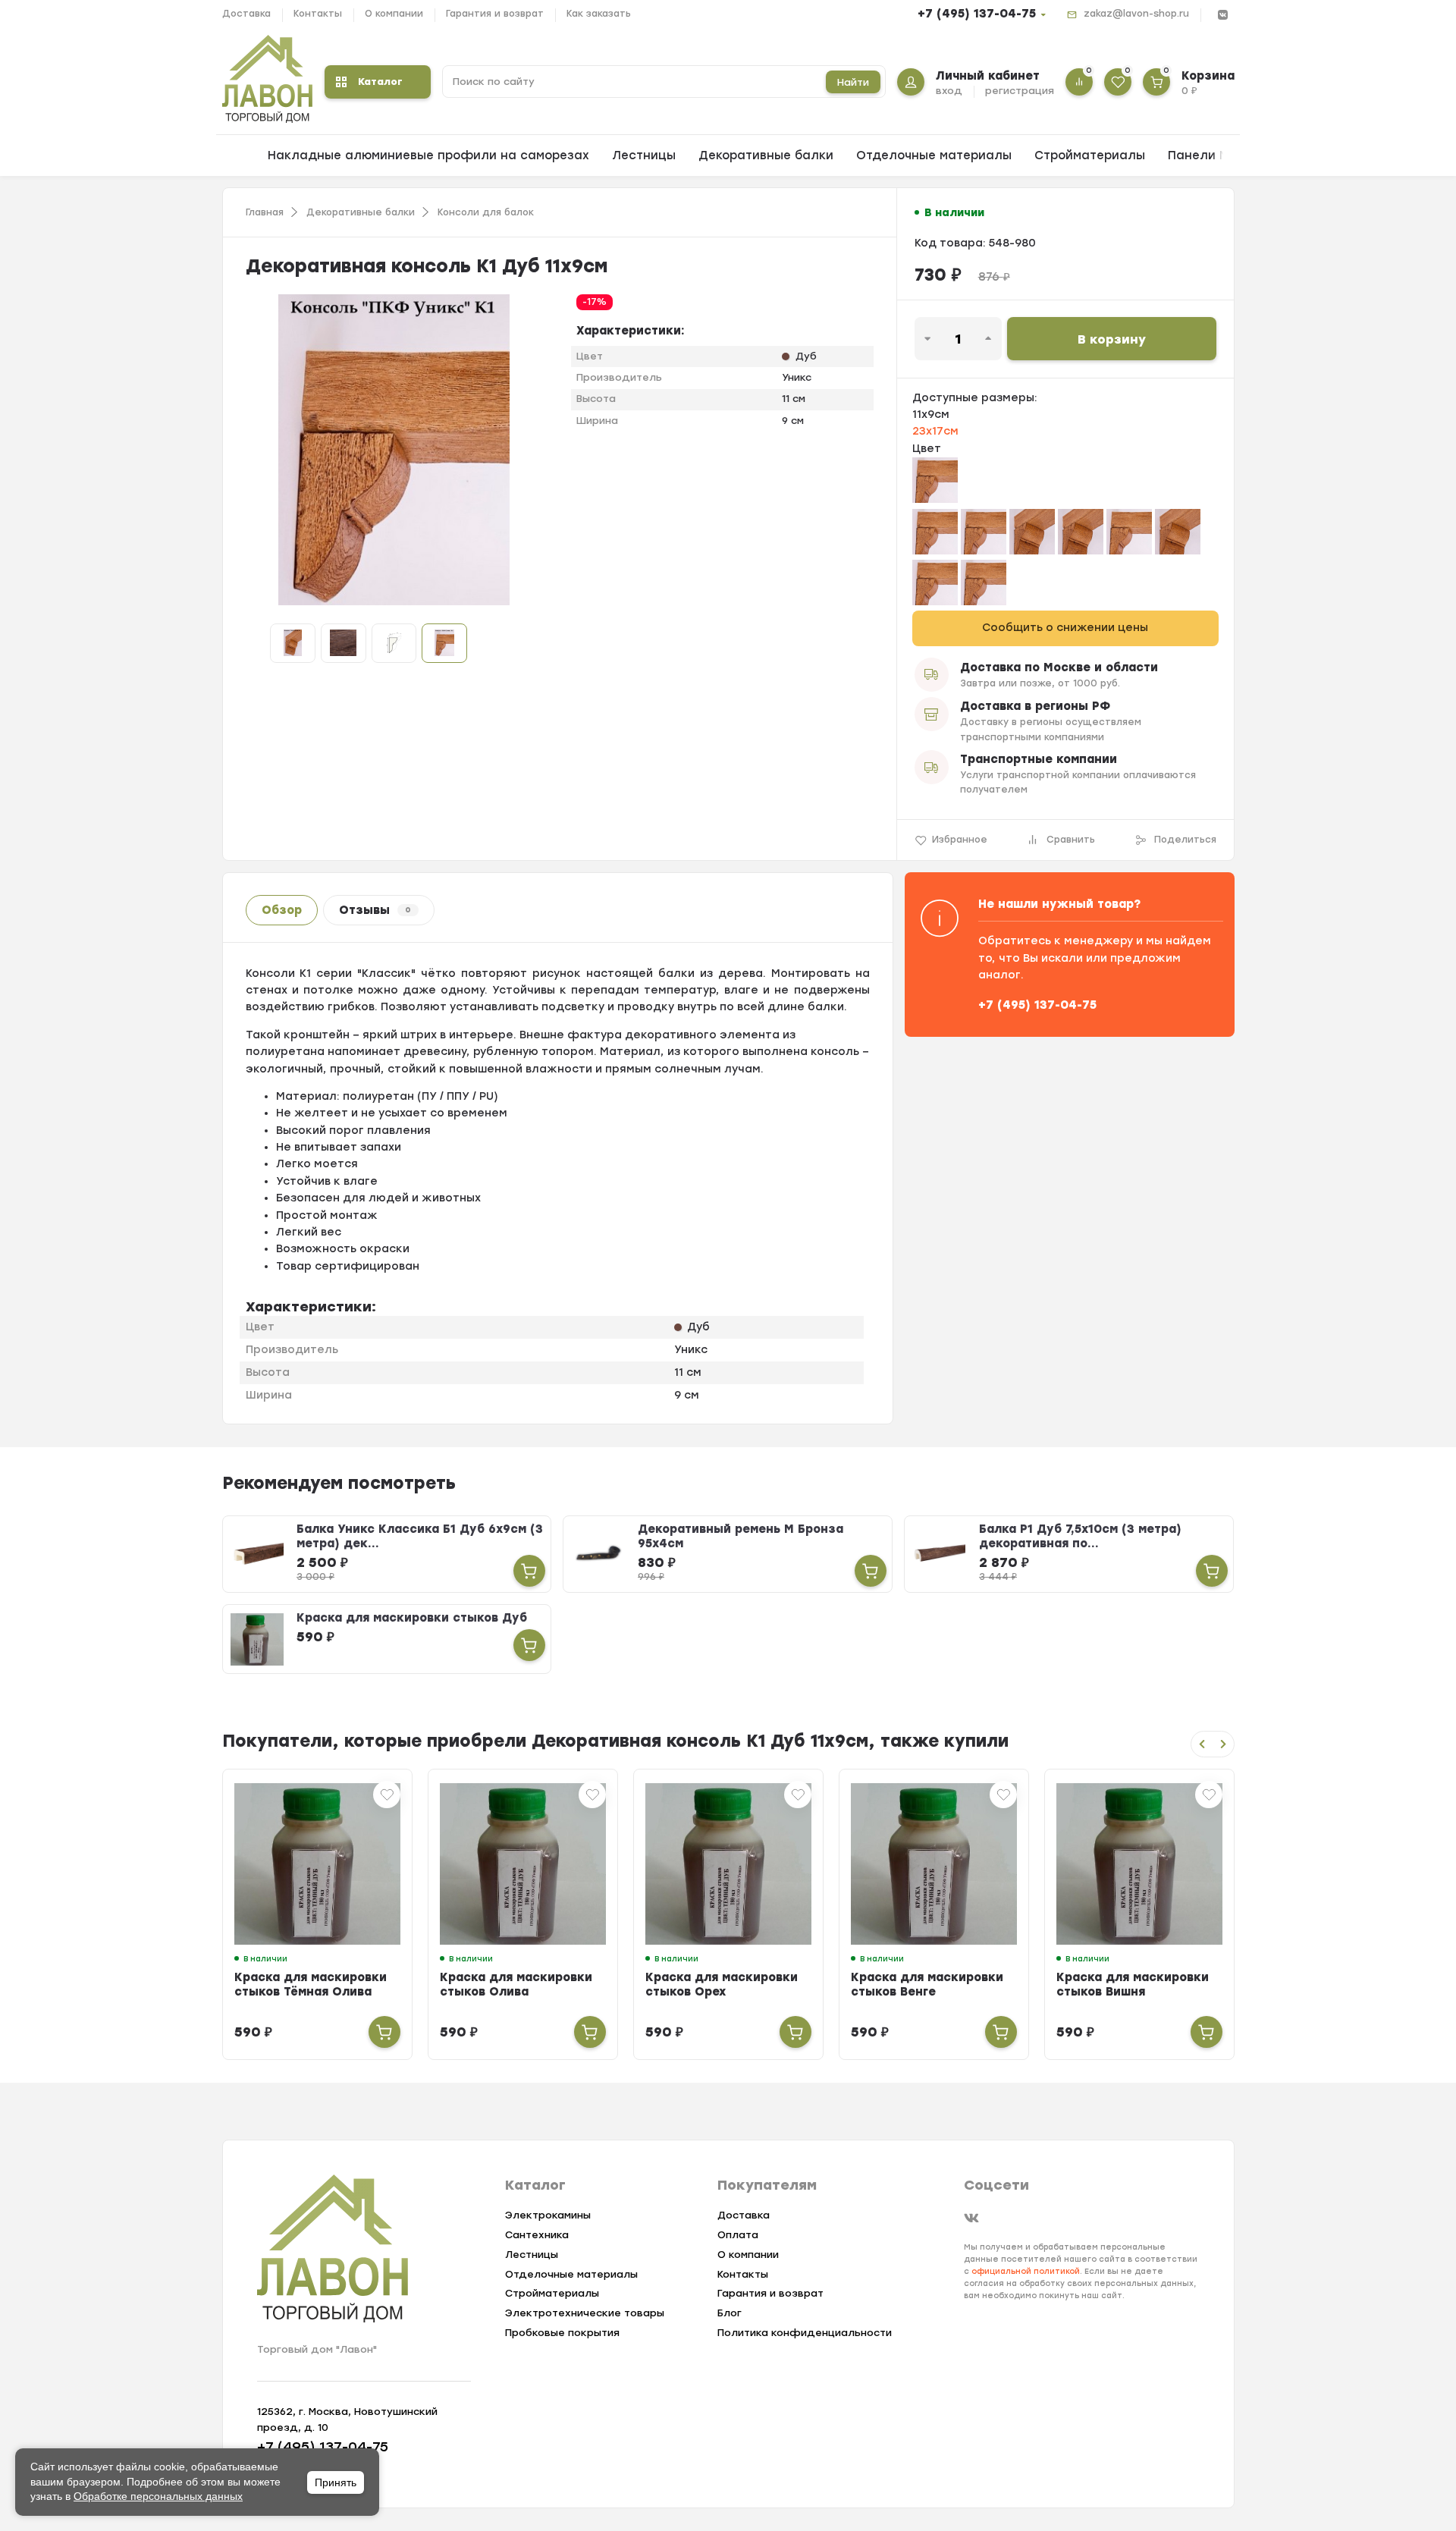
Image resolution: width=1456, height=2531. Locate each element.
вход (949, 91)
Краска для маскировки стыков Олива (516, 1985)
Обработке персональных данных (158, 2496)
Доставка (246, 14)
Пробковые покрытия (562, 2333)
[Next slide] (1223, 1744)
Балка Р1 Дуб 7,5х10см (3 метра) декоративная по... (1080, 1536)
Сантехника (537, 2235)
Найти (853, 82)
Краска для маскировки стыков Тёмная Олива (311, 1985)
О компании (394, 14)
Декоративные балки (766, 155)
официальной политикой (1026, 2271)
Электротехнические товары (585, 2313)
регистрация (1020, 91)
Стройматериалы (1090, 155)
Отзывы (375, 910)
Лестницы (644, 155)
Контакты (318, 14)
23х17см (935, 431)
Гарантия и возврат (495, 14)
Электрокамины (548, 2215)
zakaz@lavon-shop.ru (1136, 14)
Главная (265, 212)
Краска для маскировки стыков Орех (722, 1985)
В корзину (1112, 339)
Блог (730, 2313)
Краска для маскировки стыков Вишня (1133, 1985)
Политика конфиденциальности (805, 2333)
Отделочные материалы (934, 155)
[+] (384, 2032)
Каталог (380, 82)
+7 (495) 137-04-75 (977, 14)
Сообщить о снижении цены (1065, 628)
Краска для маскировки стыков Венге (927, 1985)
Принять (336, 2482)
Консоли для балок (486, 212)
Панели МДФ (1208, 155)
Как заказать (599, 14)
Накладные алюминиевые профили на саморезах (428, 155)
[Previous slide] (1202, 1744)
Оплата (738, 2235)
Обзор (282, 910)
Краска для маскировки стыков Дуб (412, 1618)
